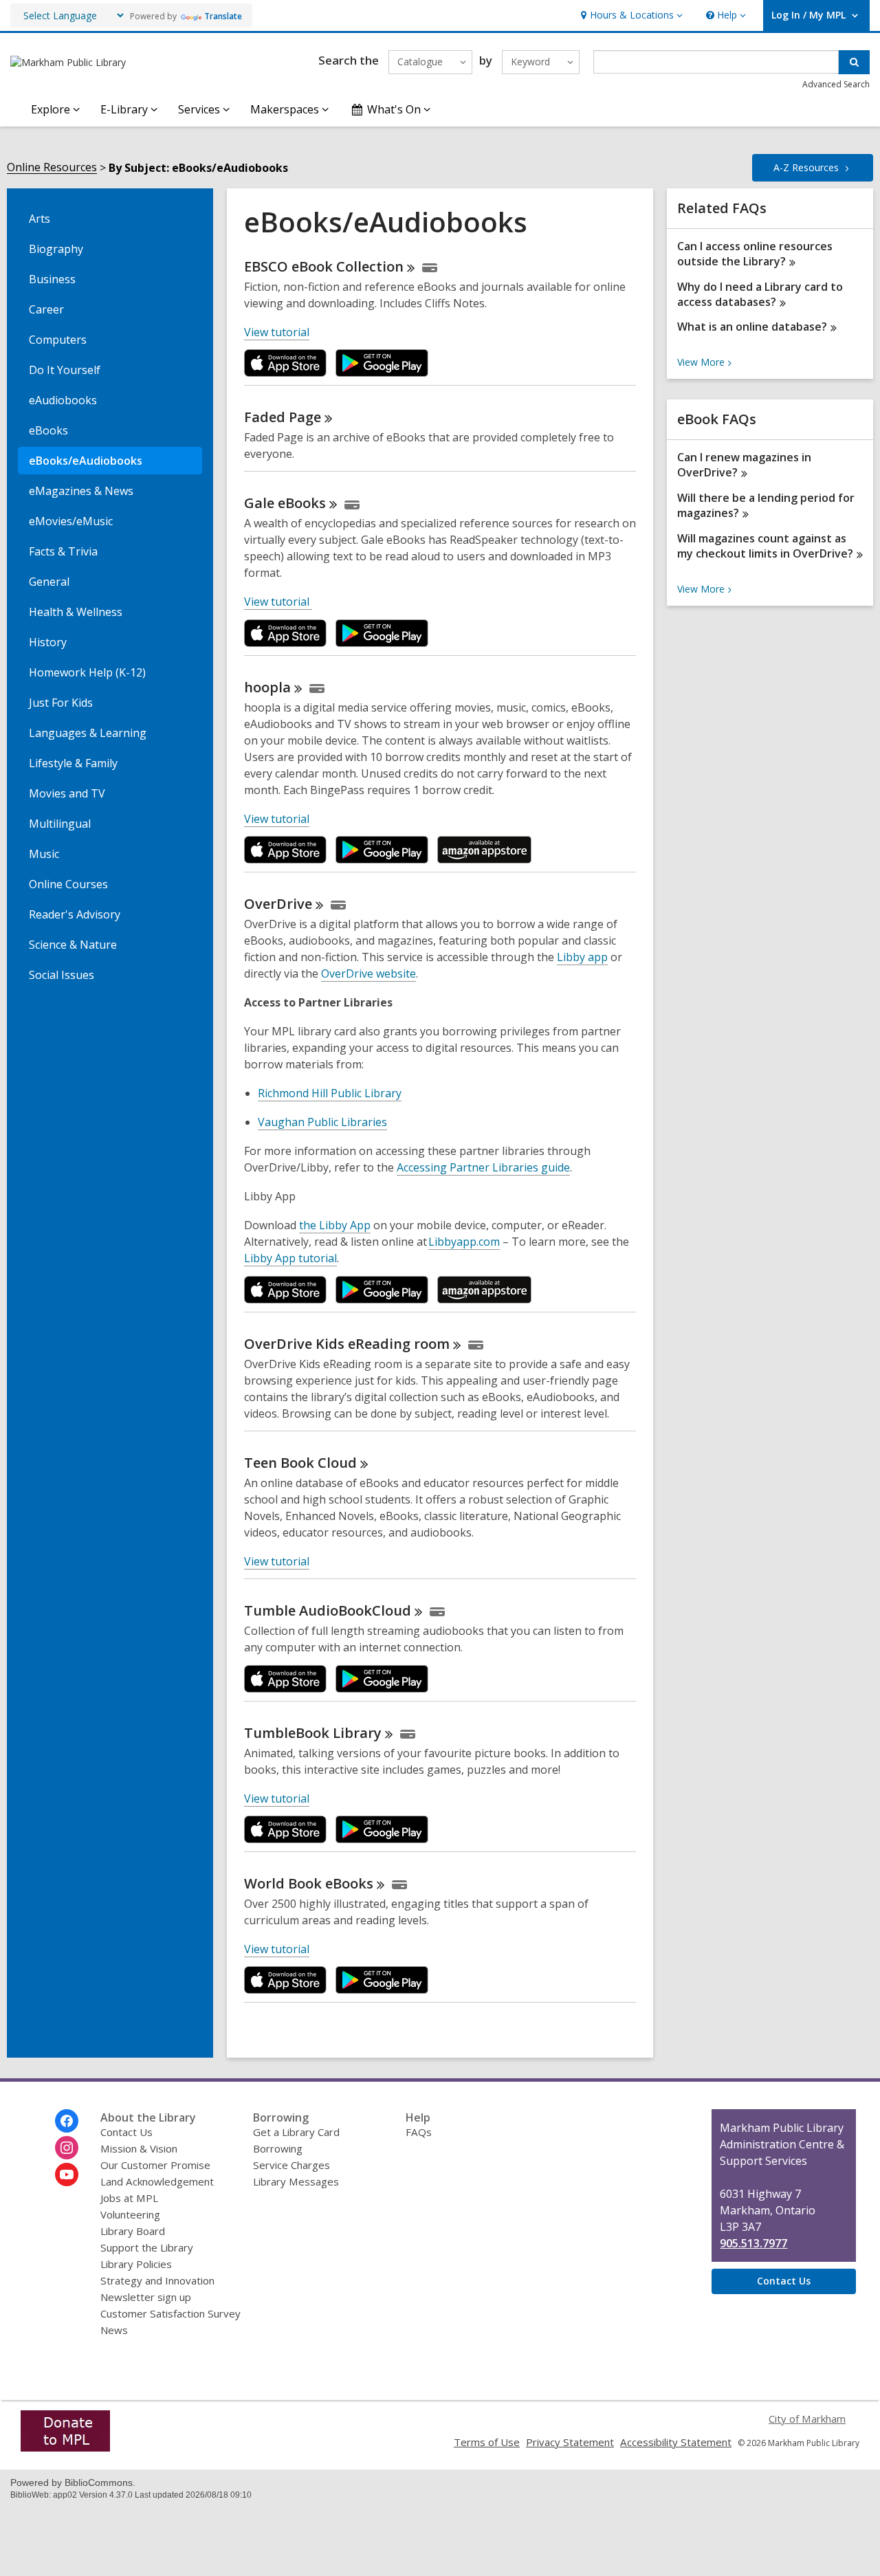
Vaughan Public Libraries (322, 1122)
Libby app (582, 957)
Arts (40, 219)
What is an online (752, 327)
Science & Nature (73, 945)
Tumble (328, 1610)
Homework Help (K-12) (87, 672)
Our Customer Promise (155, 2165)
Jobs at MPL (129, 2198)
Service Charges (291, 2165)
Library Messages (296, 2181)
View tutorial (277, 332)
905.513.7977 (753, 2243)
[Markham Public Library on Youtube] (67, 2175)
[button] (630, 15)
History (48, 642)
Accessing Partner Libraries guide (483, 1168)
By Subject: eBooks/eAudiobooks (198, 168)
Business (52, 279)
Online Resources (52, 167)
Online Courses (68, 884)
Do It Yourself (65, 370)
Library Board (133, 2231)
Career (46, 309)
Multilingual (60, 824)
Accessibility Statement (676, 2442)
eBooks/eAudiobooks (86, 461)
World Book (309, 1883)
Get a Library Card (296, 2132)
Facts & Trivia (63, 551)
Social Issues (62, 975)
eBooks (48, 430)
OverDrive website (368, 973)
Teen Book (300, 1463)
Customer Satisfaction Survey (170, 2313)
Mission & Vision (139, 2148)
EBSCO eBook (324, 266)
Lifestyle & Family (73, 763)
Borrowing (278, 2148)
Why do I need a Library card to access (760, 294)
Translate (223, 16)
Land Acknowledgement (157, 2181)
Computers (58, 340)
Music (44, 854)
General (49, 582)
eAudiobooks (63, 400)
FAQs (419, 2132)
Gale (285, 503)
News (114, 2330)
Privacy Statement (570, 2442)
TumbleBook (313, 1733)
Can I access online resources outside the (755, 254)
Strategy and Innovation (157, 2280)
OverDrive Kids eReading (347, 1344)
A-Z (806, 167)
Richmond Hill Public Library (330, 1093)
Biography (56, 249)
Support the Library (147, 2247)
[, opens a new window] (65, 2447)
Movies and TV (67, 793)
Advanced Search (836, 84)
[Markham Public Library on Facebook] (67, 2121)
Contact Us (126, 2132)
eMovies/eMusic (71, 521)
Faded (283, 417)
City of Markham (807, 2419)
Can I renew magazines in (744, 465)
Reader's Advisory (75, 914)
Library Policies (136, 2264)
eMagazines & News (81, 491)
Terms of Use (487, 2442)
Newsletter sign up (146, 2297)
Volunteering (130, 2214)
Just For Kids (61, 703)
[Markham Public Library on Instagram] (67, 2148)
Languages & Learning (88, 733)
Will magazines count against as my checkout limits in (765, 546)
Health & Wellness (76, 612)
